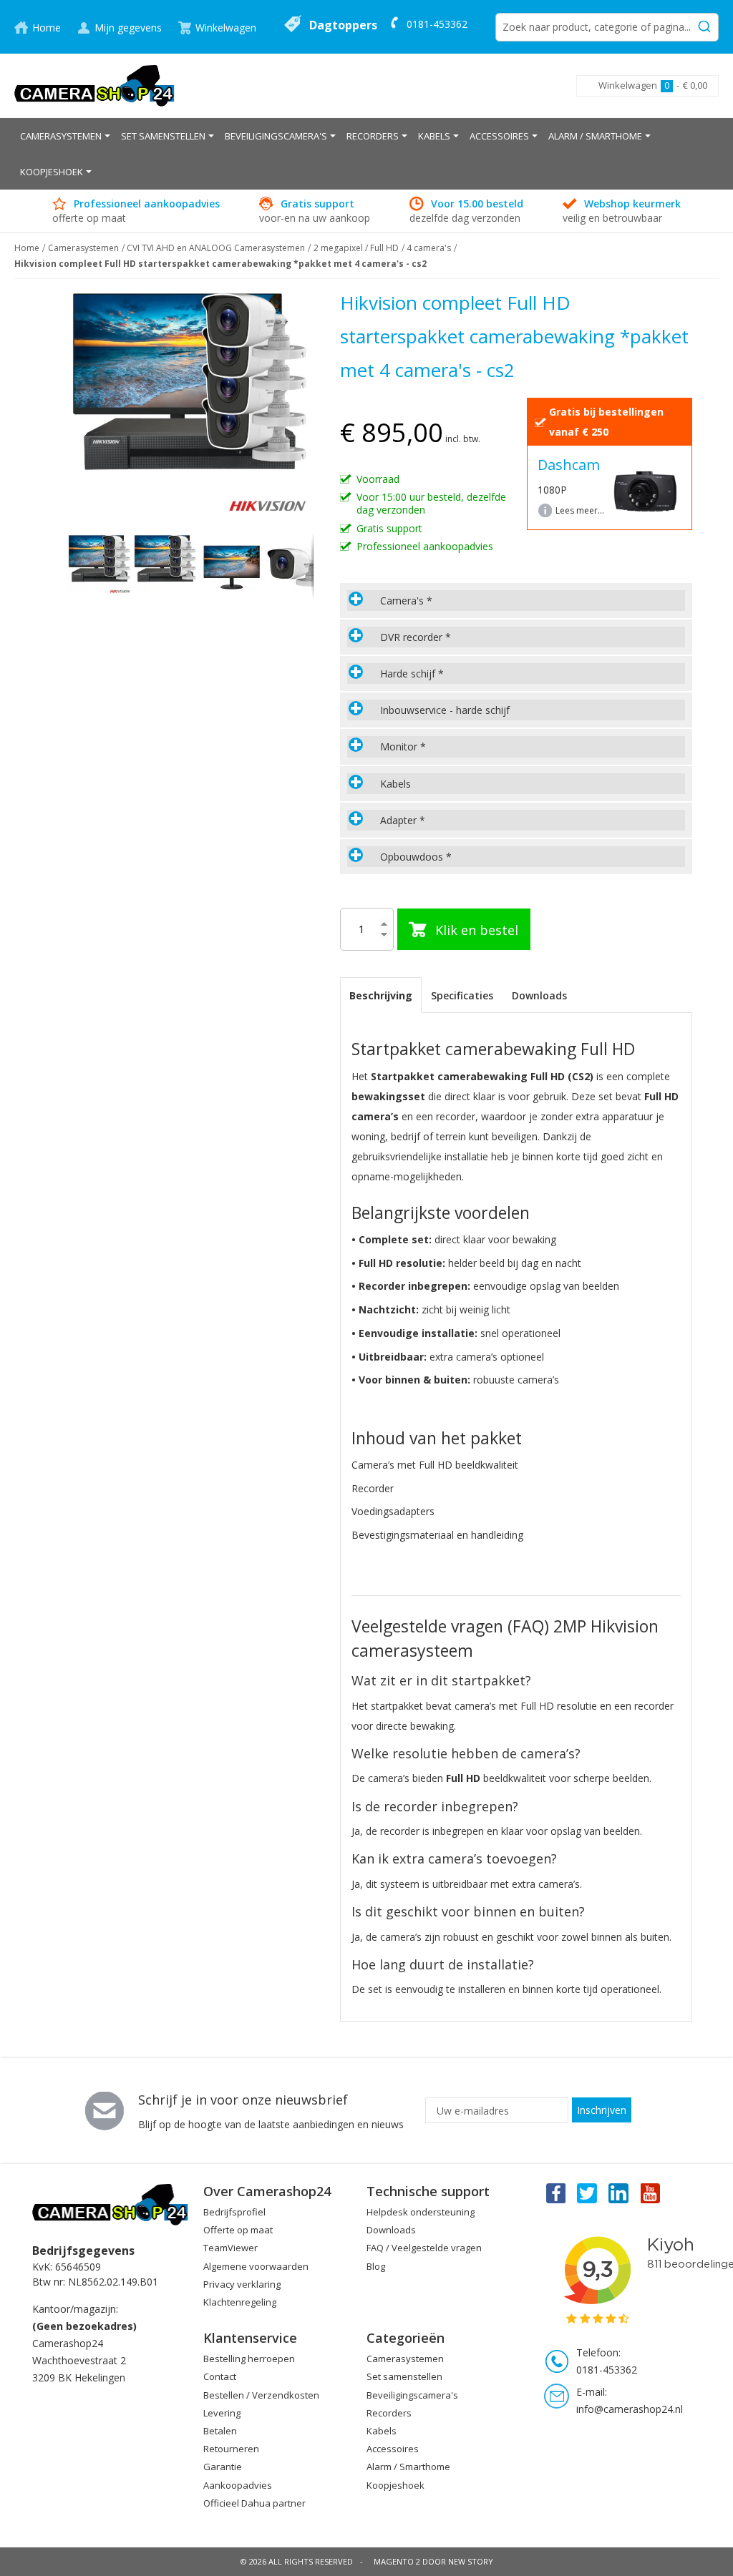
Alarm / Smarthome (408, 2467)
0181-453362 (437, 24)
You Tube (651, 2193)
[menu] (366, 154)
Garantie (223, 2467)
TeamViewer (230, 2248)
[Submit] (704, 24)
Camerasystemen (83, 248)
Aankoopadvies (238, 2485)
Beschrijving (381, 995)
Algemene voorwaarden (256, 2266)
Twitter (587, 2193)
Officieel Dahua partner (254, 2503)
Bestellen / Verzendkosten (261, 2395)
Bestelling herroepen (249, 2359)
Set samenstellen (404, 2376)
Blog (376, 2266)
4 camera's (429, 248)
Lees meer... (580, 510)
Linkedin (619, 2193)
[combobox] (607, 27)
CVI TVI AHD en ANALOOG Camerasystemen (216, 248)
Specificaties (462, 995)
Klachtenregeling (240, 2302)
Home (47, 28)
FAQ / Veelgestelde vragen (424, 2248)
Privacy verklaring (242, 2284)
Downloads (539, 995)
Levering (222, 2413)
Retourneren (231, 2449)
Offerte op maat (238, 2230)
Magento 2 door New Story (433, 2561)
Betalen (220, 2431)
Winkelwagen (226, 28)
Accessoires (393, 2449)
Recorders (389, 2413)
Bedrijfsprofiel (234, 2212)
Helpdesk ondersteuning (421, 2212)
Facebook (555, 2193)
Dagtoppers (343, 25)
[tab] (516, 601)
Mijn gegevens (128, 28)
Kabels (382, 2431)
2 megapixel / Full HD (356, 248)
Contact (220, 2376)
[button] (166, 566)
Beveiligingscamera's (412, 2395)
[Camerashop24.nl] (95, 86)
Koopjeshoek (395, 2485)
